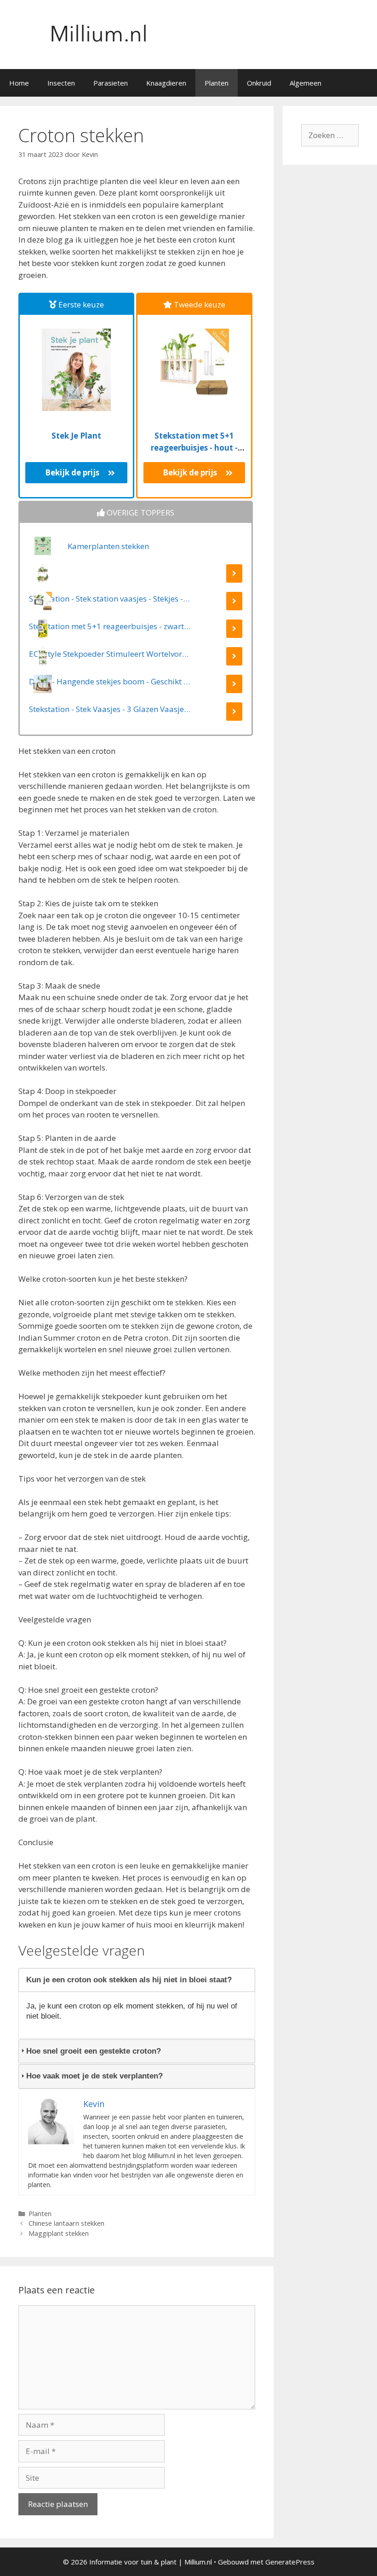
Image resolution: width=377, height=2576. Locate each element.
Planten (217, 83)
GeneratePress (290, 2562)
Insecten (61, 83)
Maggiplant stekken (59, 2233)
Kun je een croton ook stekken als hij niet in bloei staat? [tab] (129, 1980)
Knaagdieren (166, 83)
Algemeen (306, 83)
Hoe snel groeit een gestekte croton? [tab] (94, 2051)
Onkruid (259, 83)
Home (19, 83)
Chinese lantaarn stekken (66, 2223)
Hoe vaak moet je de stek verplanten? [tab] (94, 2076)
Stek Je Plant (76, 436)
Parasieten (111, 83)
